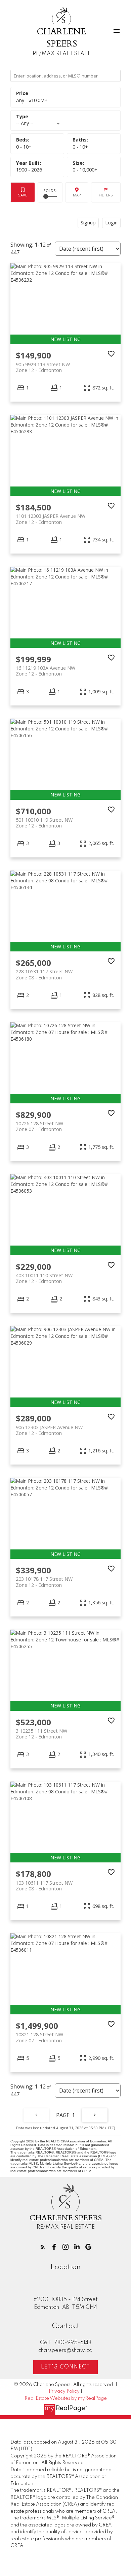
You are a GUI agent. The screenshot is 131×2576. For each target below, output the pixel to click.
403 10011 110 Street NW (44, 1278)
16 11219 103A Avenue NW (46, 671)
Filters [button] (106, 193)
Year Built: (29, 170)
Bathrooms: (80, 147)
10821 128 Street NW (39, 2037)
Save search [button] (23, 193)
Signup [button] (88, 223)
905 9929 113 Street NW (43, 367)
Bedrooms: (24, 147)
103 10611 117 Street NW (44, 1886)
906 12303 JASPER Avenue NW (49, 1430)
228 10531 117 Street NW (44, 974)
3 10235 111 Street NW (41, 1734)
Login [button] (111, 223)
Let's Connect (66, 2367)
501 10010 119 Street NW (44, 823)
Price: (32, 100)
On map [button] (77, 193)
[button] (43, 2247)
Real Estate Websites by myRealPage (66, 2398)
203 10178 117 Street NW (44, 1582)
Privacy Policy (64, 2391)
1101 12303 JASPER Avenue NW (51, 519)
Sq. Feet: (85, 170)
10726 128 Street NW (39, 1126)
